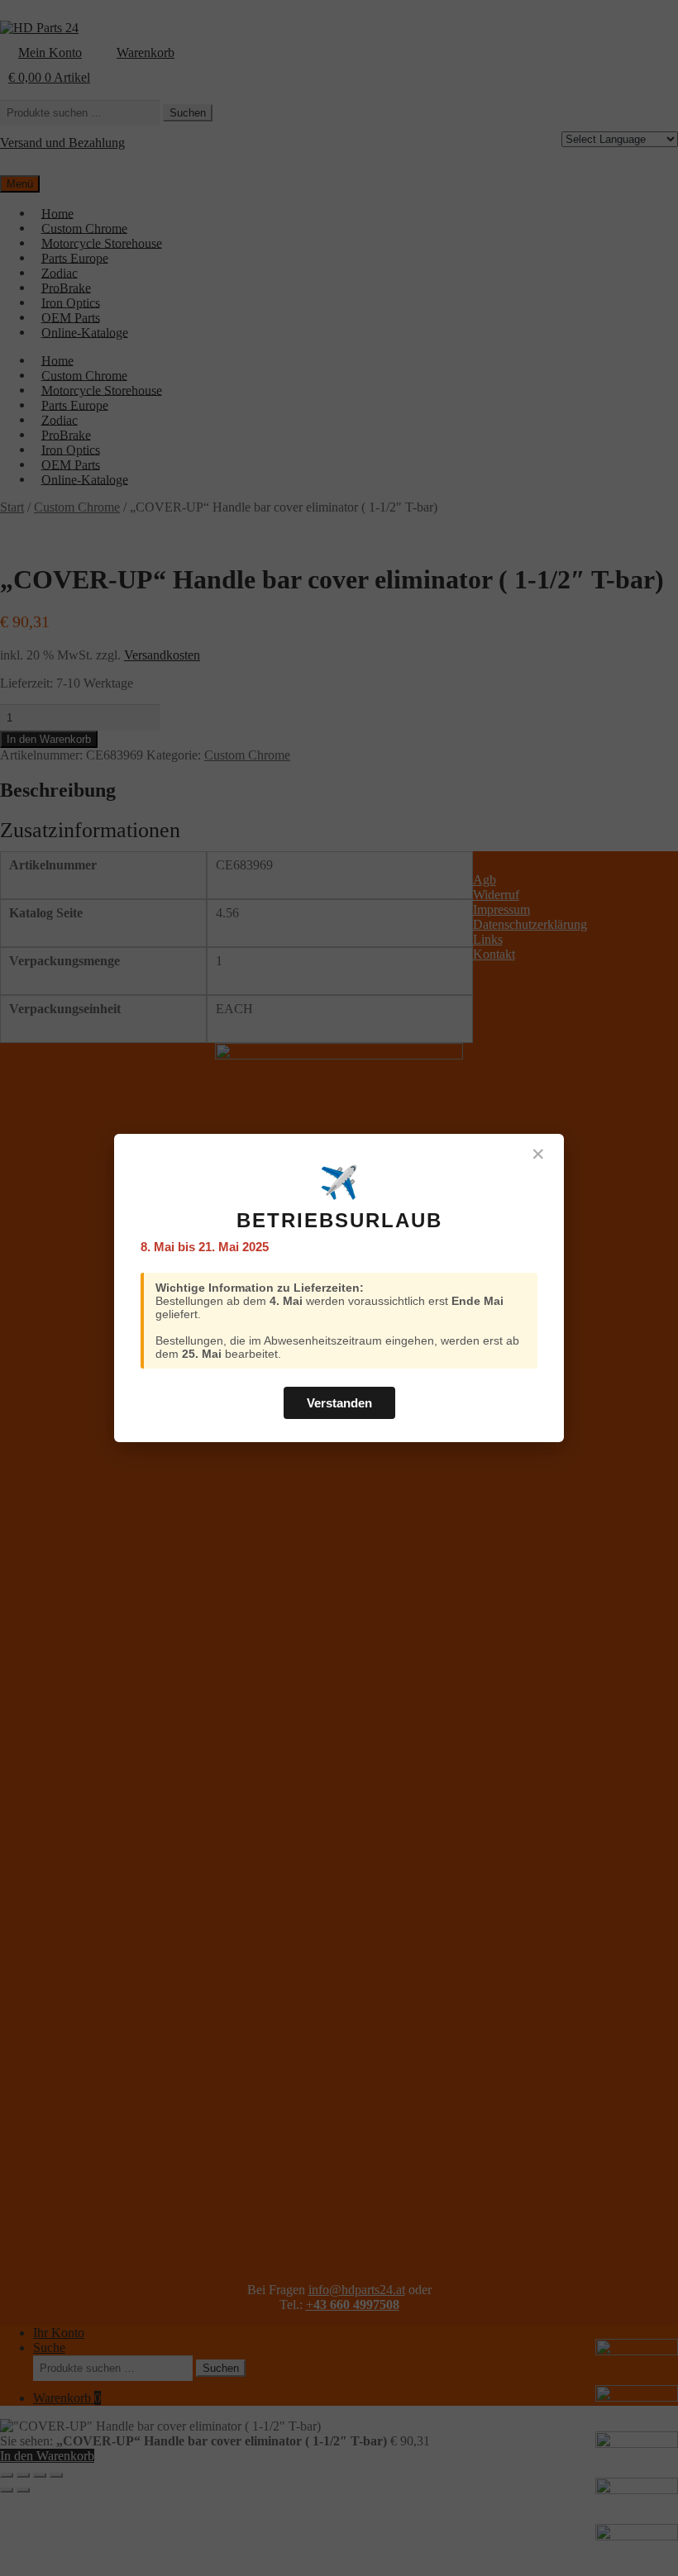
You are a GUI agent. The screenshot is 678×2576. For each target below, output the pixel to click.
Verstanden (339, 1403)
